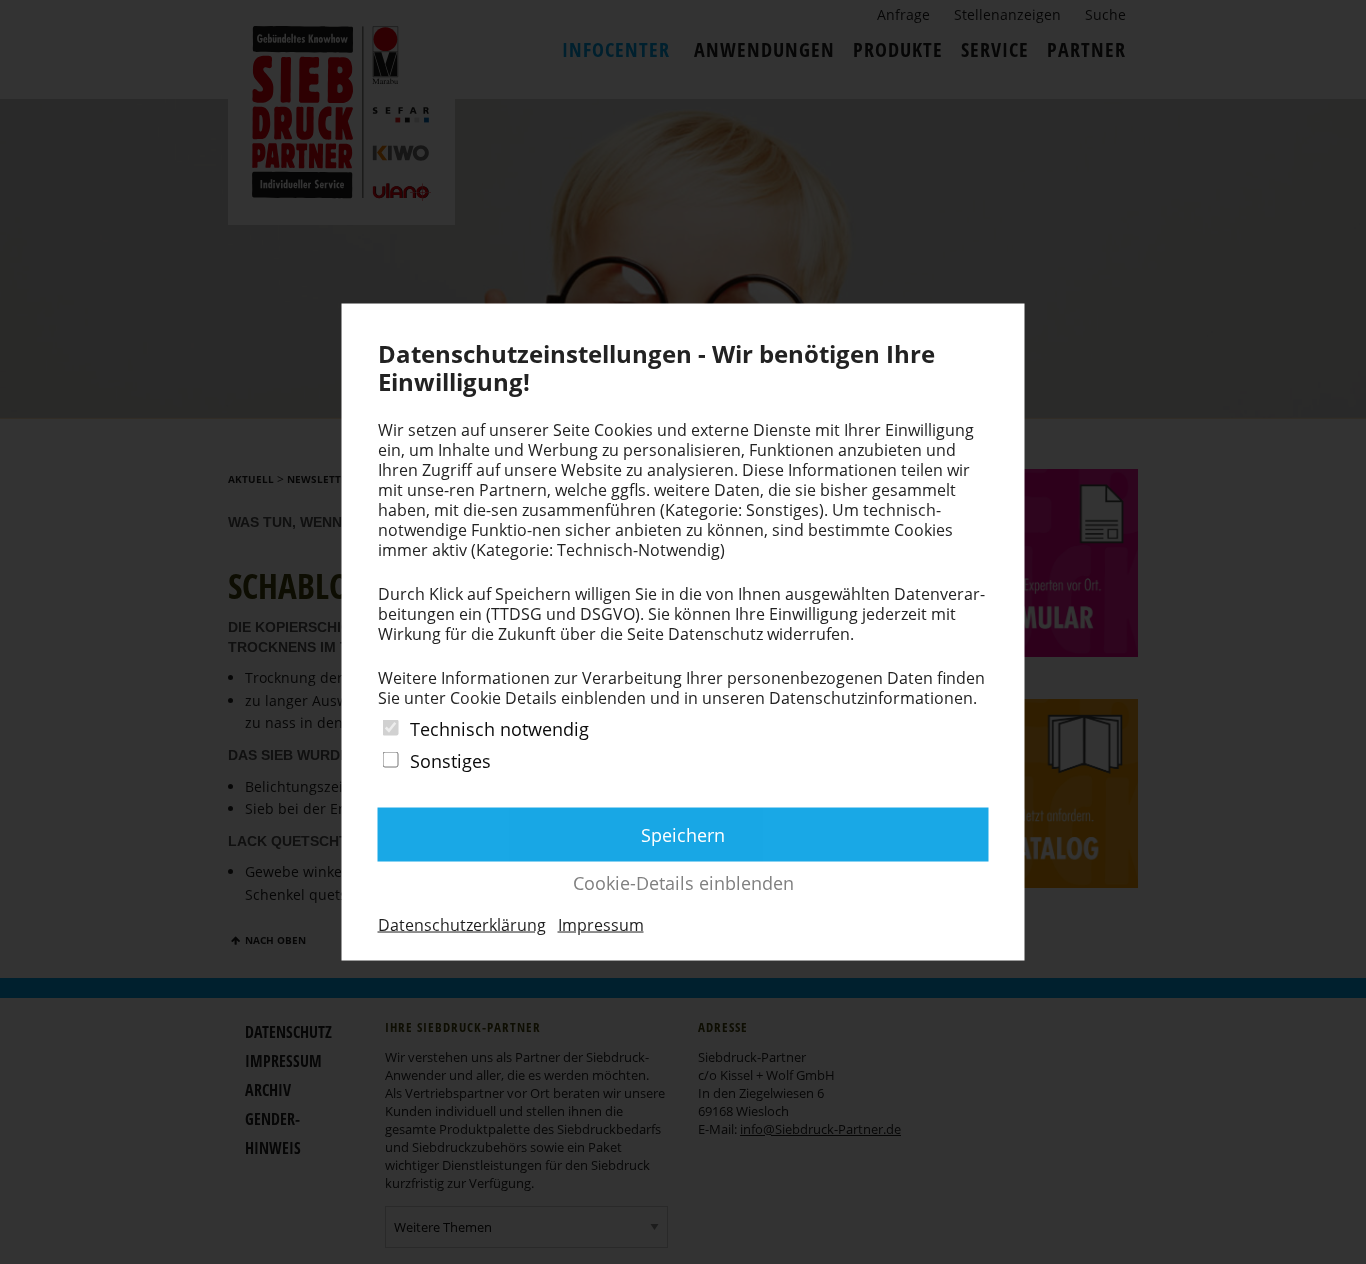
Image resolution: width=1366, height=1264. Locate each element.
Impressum (601, 924)
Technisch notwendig (499, 729)
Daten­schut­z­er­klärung (462, 924)
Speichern (683, 834)
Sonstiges (450, 761)
